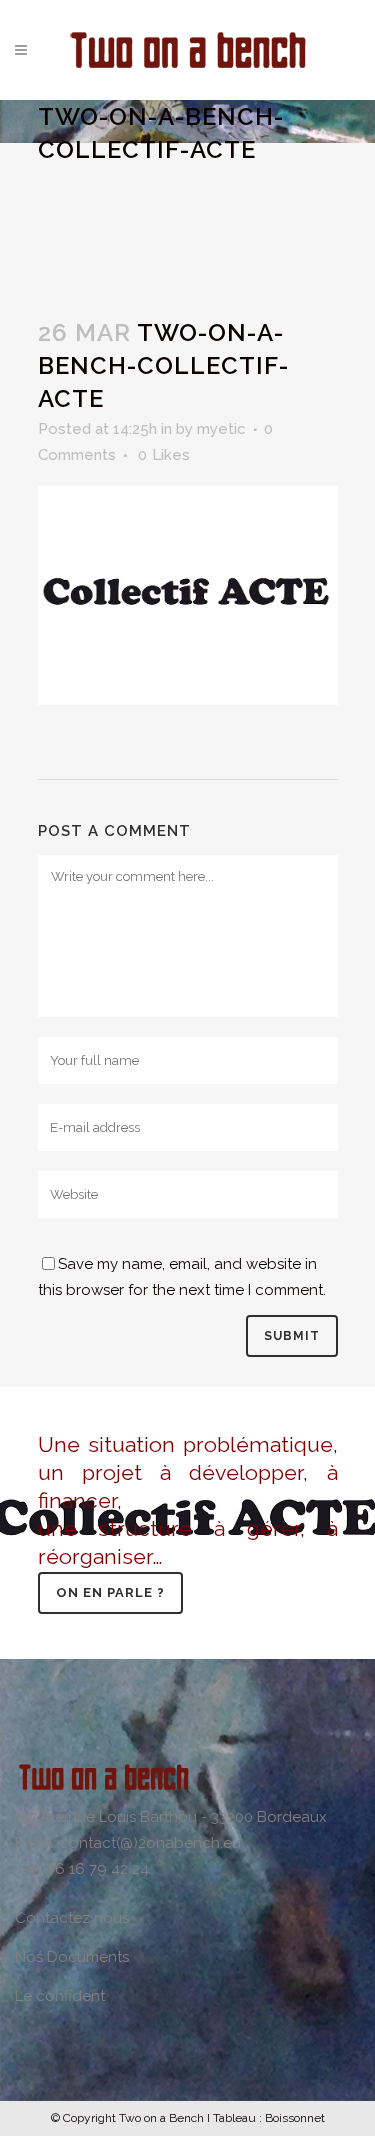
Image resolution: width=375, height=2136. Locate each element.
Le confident (60, 1996)
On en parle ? (110, 1592)
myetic (221, 429)
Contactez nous (72, 1918)
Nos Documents (72, 1957)
